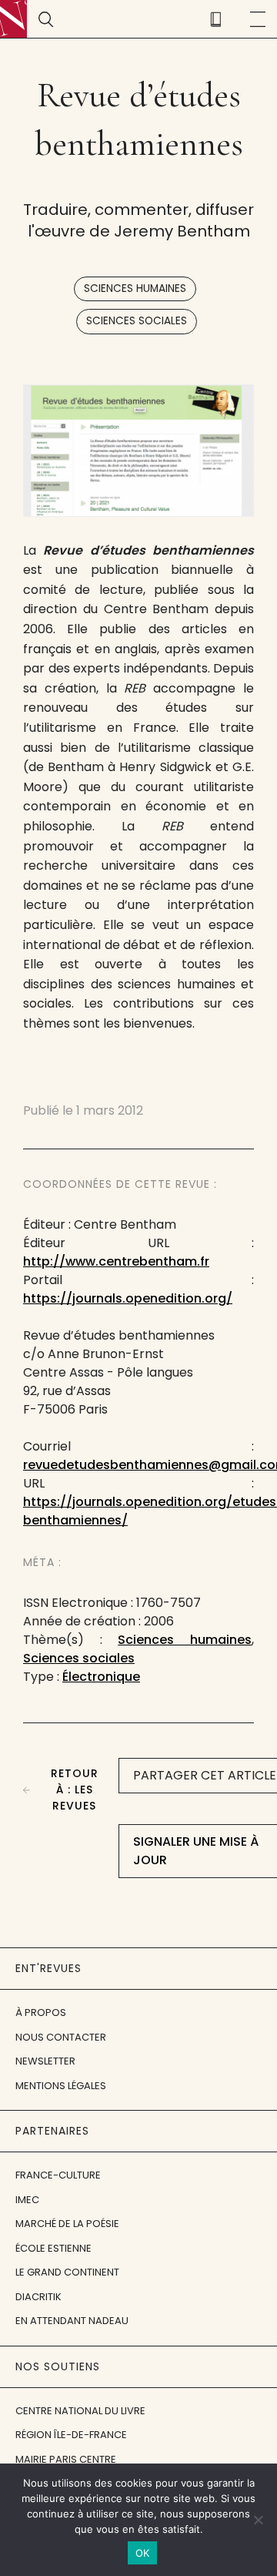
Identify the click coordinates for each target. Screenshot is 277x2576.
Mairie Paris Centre (66, 2459)
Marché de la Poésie (67, 2224)
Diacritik (38, 2297)
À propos (41, 2012)
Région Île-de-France (71, 2435)
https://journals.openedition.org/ (128, 1298)
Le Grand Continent (67, 2272)
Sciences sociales (137, 321)
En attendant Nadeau (72, 2321)
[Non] (258, 2520)
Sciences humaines (135, 288)
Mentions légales (61, 2086)
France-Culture (58, 2175)
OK (143, 2553)
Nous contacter (61, 2037)
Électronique (101, 1677)
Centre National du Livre (80, 2411)
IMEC (27, 2200)
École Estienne (53, 2248)
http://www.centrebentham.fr (116, 1261)
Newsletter (45, 2061)
